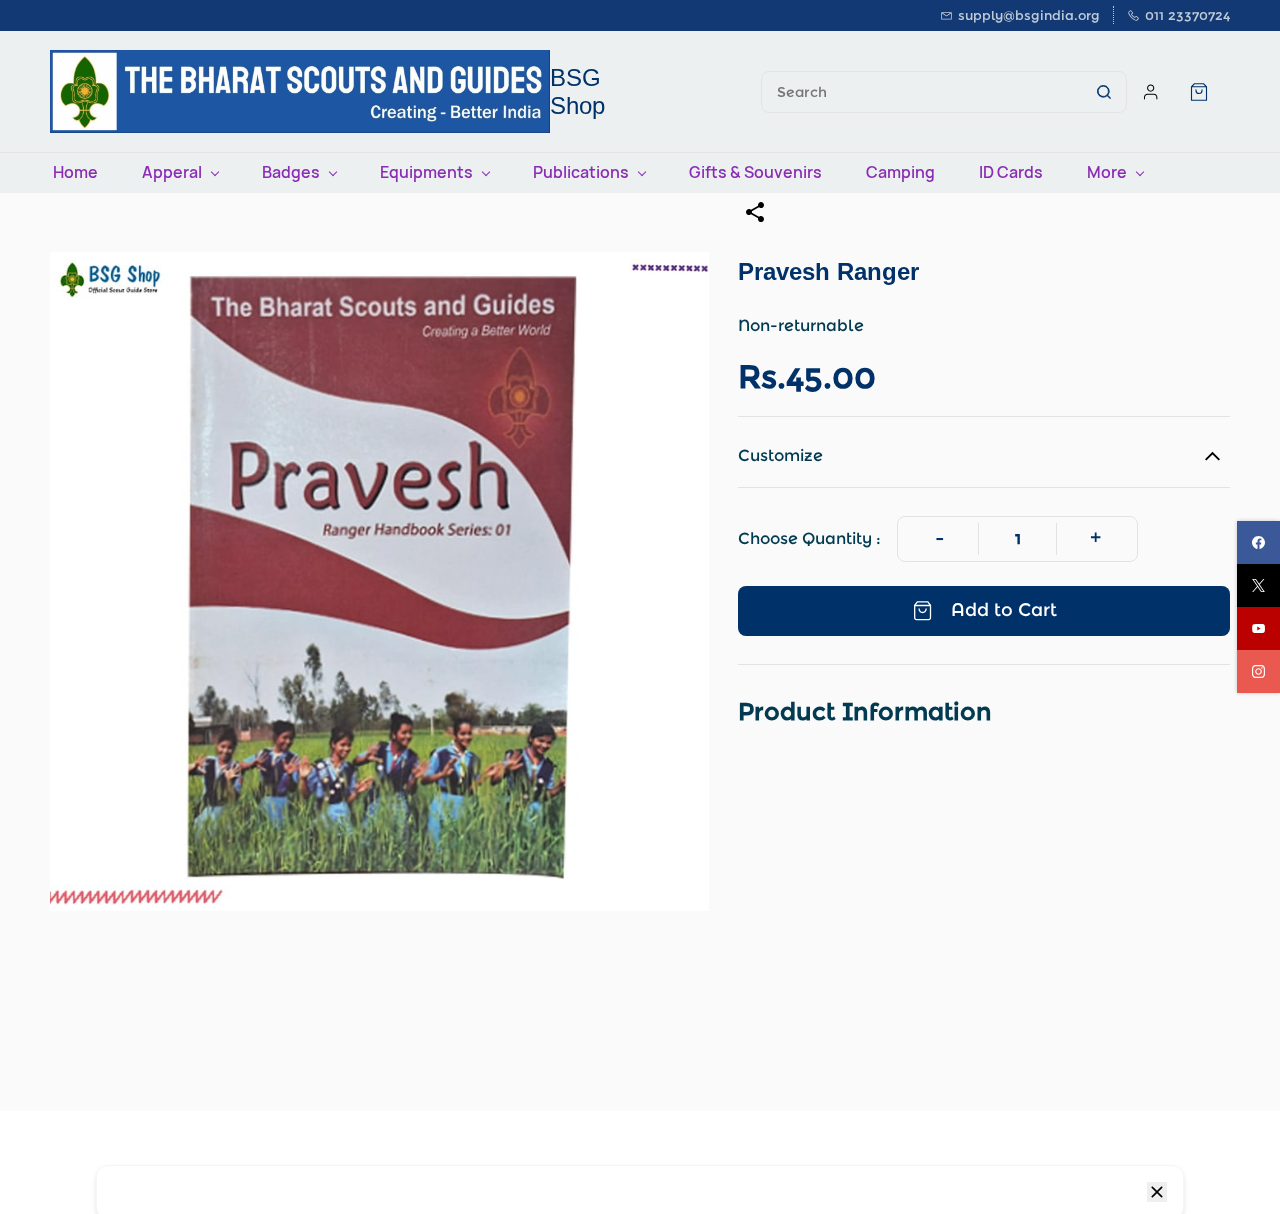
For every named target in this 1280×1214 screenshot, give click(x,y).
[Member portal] (1151, 92)
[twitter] (1258, 585)
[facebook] (1258, 542)
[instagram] (1258, 671)
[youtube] (1258, 628)
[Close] (1157, 1192)
